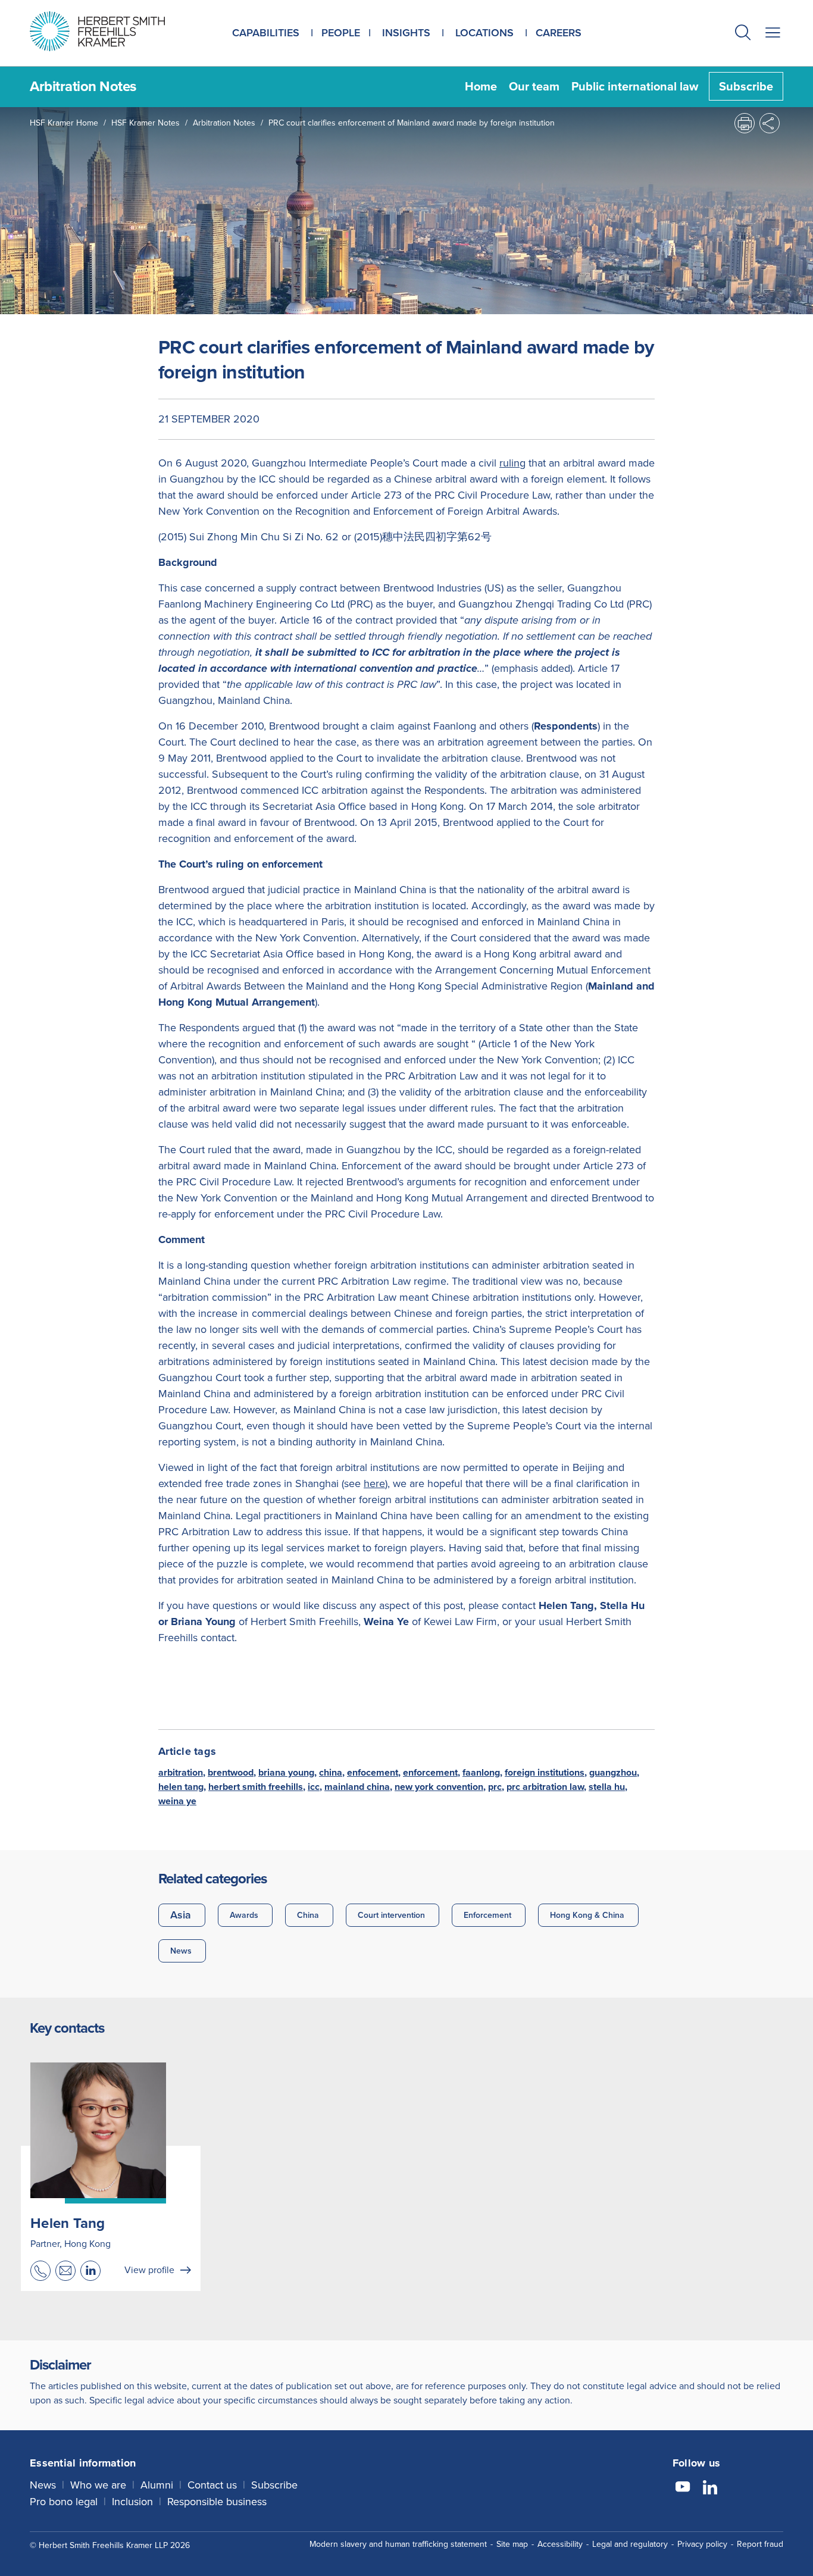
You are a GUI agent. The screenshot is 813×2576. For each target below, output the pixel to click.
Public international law (635, 86)
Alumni (157, 2485)
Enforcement (487, 1915)
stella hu (607, 1787)
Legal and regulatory (630, 2544)
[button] (743, 34)
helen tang (181, 1787)
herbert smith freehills (256, 1787)
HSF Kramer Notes (146, 123)
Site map (512, 2544)
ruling (512, 463)
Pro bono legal (64, 2502)
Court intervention (391, 1915)
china (331, 1772)
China (308, 1915)
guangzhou (613, 1772)
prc (495, 1787)
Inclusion (132, 2502)
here (374, 1483)
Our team (534, 86)
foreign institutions (545, 1772)
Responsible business (217, 2502)
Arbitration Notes (224, 123)
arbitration (181, 1772)
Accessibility (560, 2544)
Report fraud (760, 2544)
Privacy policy (702, 2544)
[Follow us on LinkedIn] (710, 2489)
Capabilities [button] (266, 33)
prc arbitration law (545, 1787)
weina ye (177, 1801)
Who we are (98, 2485)
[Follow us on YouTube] (683, 2489)
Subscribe (746, 86)
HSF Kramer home (64, 123)
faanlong (481, 1772)
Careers (559, 33)
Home (481, 86)
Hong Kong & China (587, 1915)
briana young (286, 1772)
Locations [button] (484, 33)
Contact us (212, 2485)
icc (314, 1787)
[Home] (112, 31)
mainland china (357, 1787)
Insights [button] (406, 33)
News (181, 1951)
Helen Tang (68, 2223)
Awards (244, 1915)
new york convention (439, 1787)
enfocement (373, 1772)
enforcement (430, 1772)
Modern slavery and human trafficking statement (398, 2544)
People (341, 33)
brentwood (231, 1772)
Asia (181, 1915)
